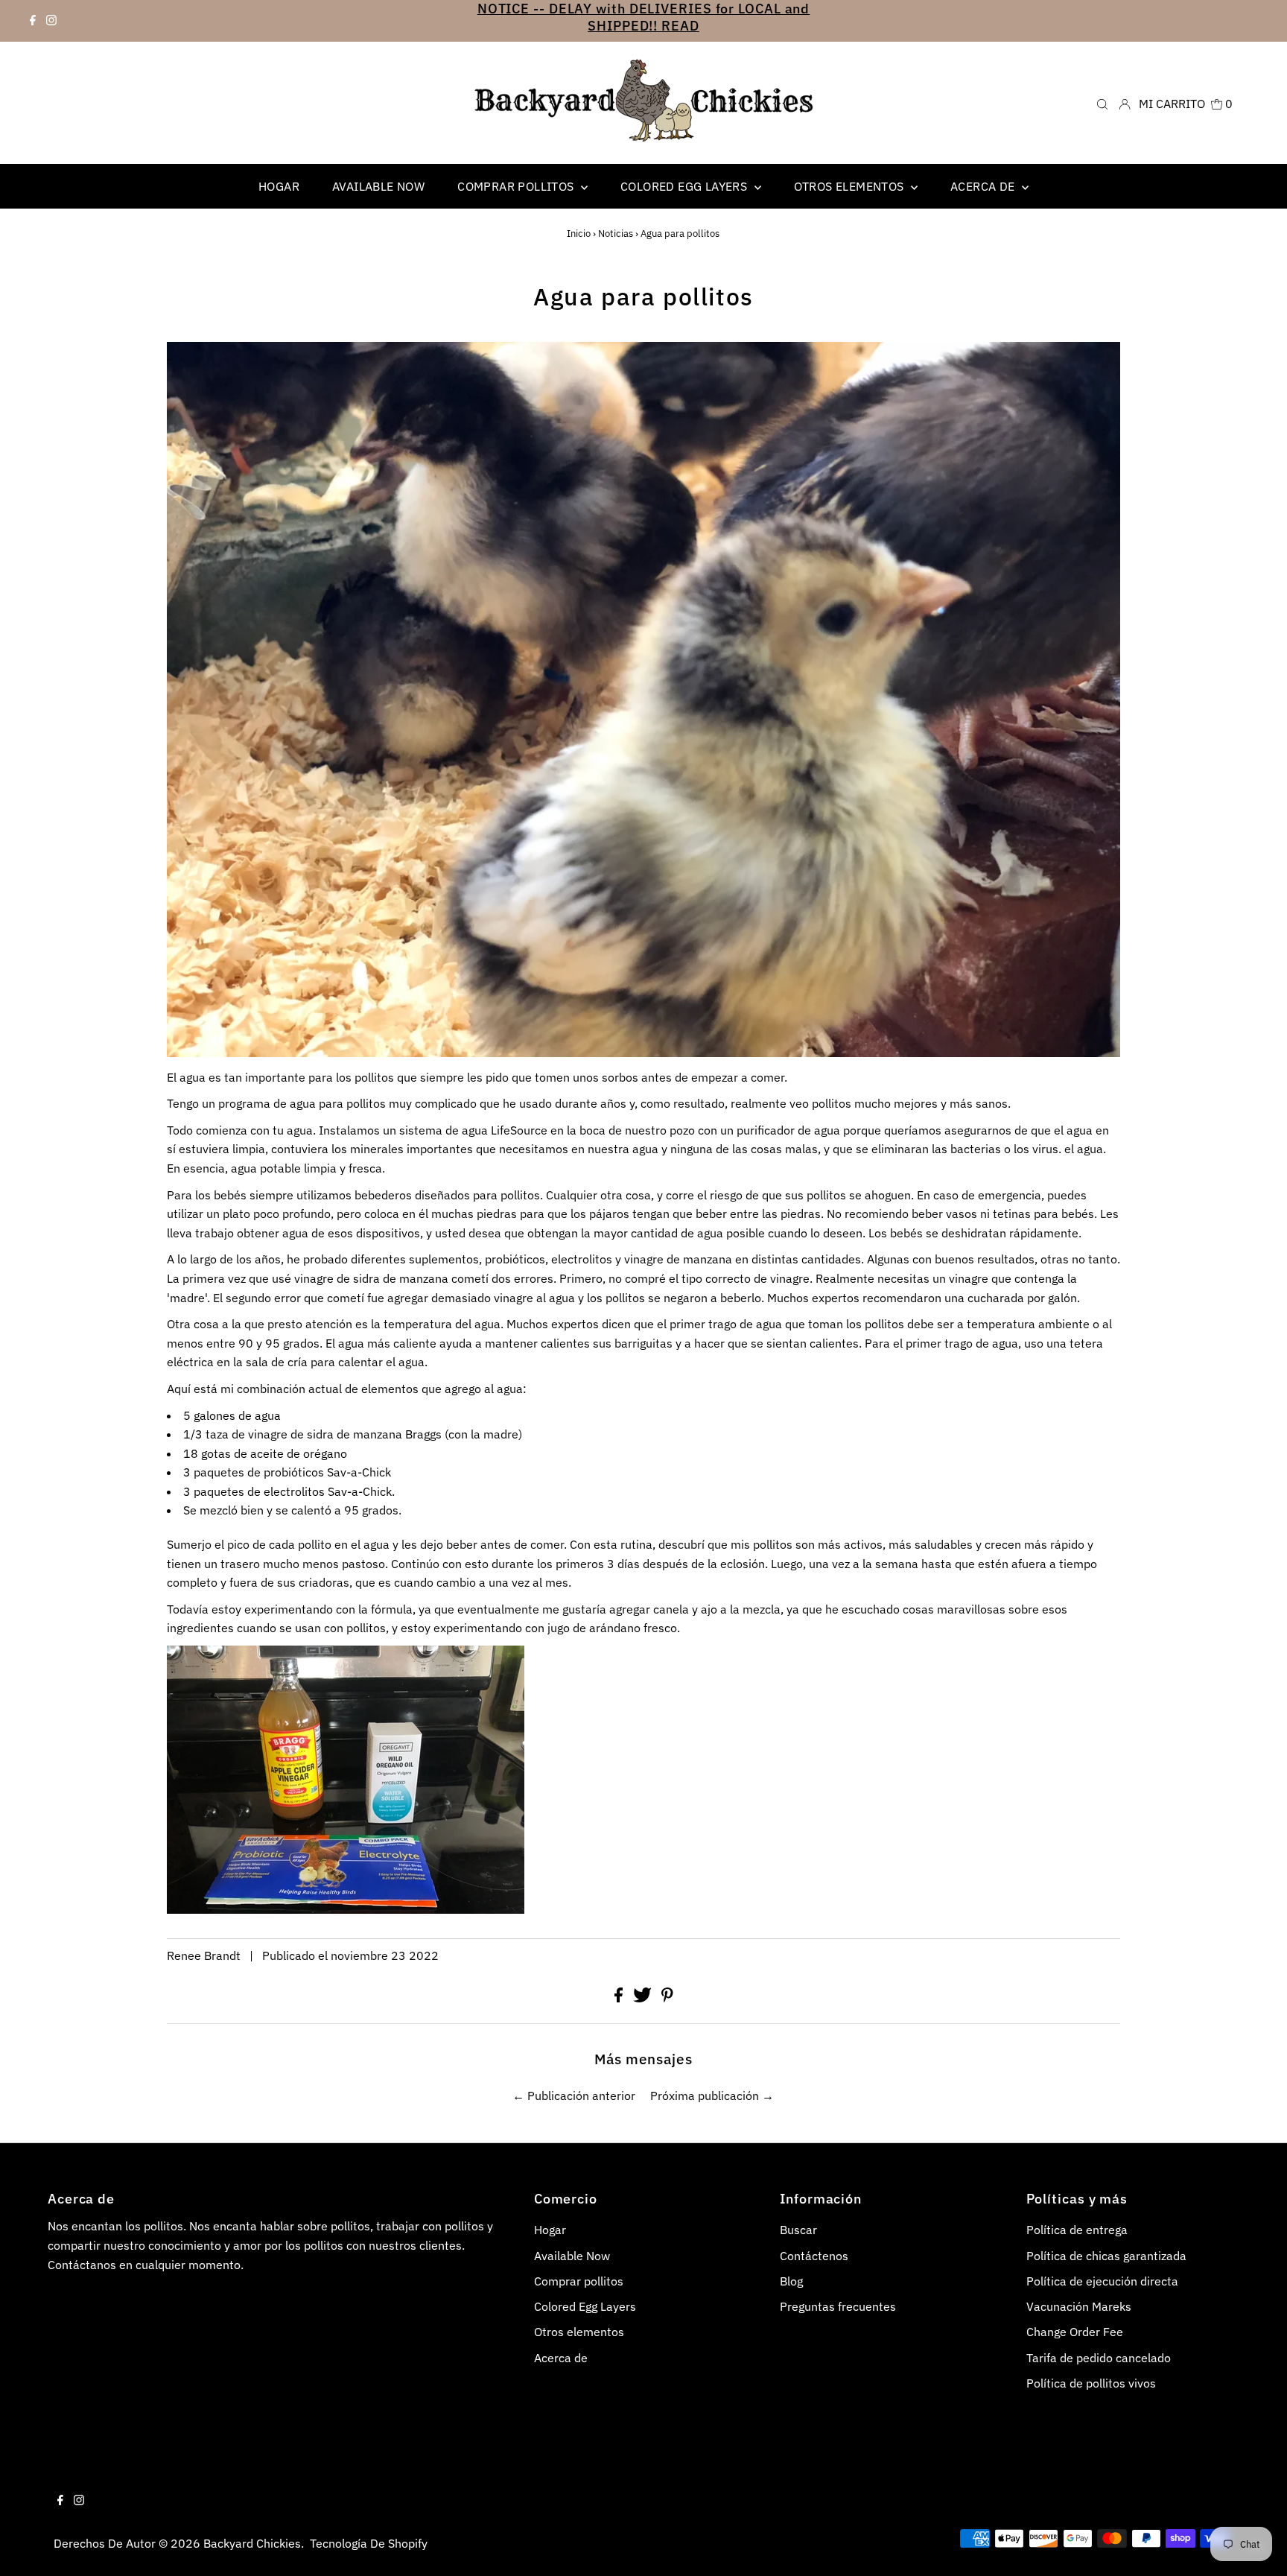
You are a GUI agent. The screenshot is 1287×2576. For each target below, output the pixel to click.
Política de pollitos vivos (1091, 2383)
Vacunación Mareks (1079, 2306)
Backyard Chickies (252, 2543)
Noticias (616, 234)
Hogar (550, 2230)
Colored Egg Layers (585, 2306)
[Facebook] (33, 21)
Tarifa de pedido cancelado (1099, 2358)
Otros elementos (851, 186)
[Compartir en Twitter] (644, 1998)
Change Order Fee (1075, 2332)
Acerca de (561, 2358)
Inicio (579, 234)
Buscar (798, 2230)
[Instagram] (51, 21)
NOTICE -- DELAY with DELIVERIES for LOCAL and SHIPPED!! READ (644, 17)
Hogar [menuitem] (279, 186)
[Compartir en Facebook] (620, 1998)
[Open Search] (1102, 103)
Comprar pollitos (517, 186)
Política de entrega (1077, 2230)
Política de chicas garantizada (1106, 2256)
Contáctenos (814, 2256)
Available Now (572, 2256)
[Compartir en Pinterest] (667, 1998)
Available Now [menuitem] (378, 186)
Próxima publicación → (712, 2096)
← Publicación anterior (574, 2096)
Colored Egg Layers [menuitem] (686, 186)
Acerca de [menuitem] (984, 186)
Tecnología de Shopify (369, 2543)
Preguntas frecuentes (838, 2306)
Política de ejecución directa (1102, 2281)
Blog (791, 2281)
